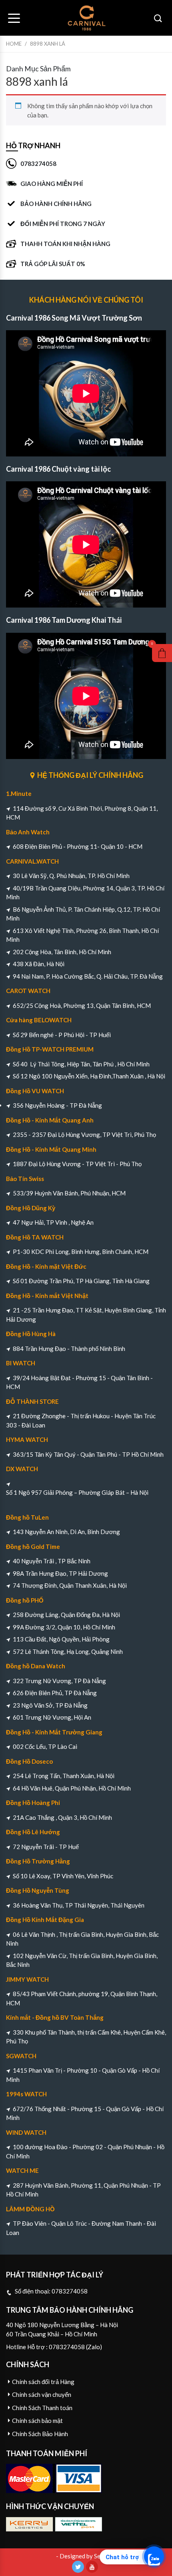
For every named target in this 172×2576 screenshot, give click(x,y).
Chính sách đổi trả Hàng (43, 2382)
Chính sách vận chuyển (42, 2394)
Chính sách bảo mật (37, 2421)
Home (14, 44)
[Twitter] (78, 2567)
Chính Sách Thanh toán (42, 2408)
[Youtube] (92, 2567)
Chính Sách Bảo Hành (40, 2434)
